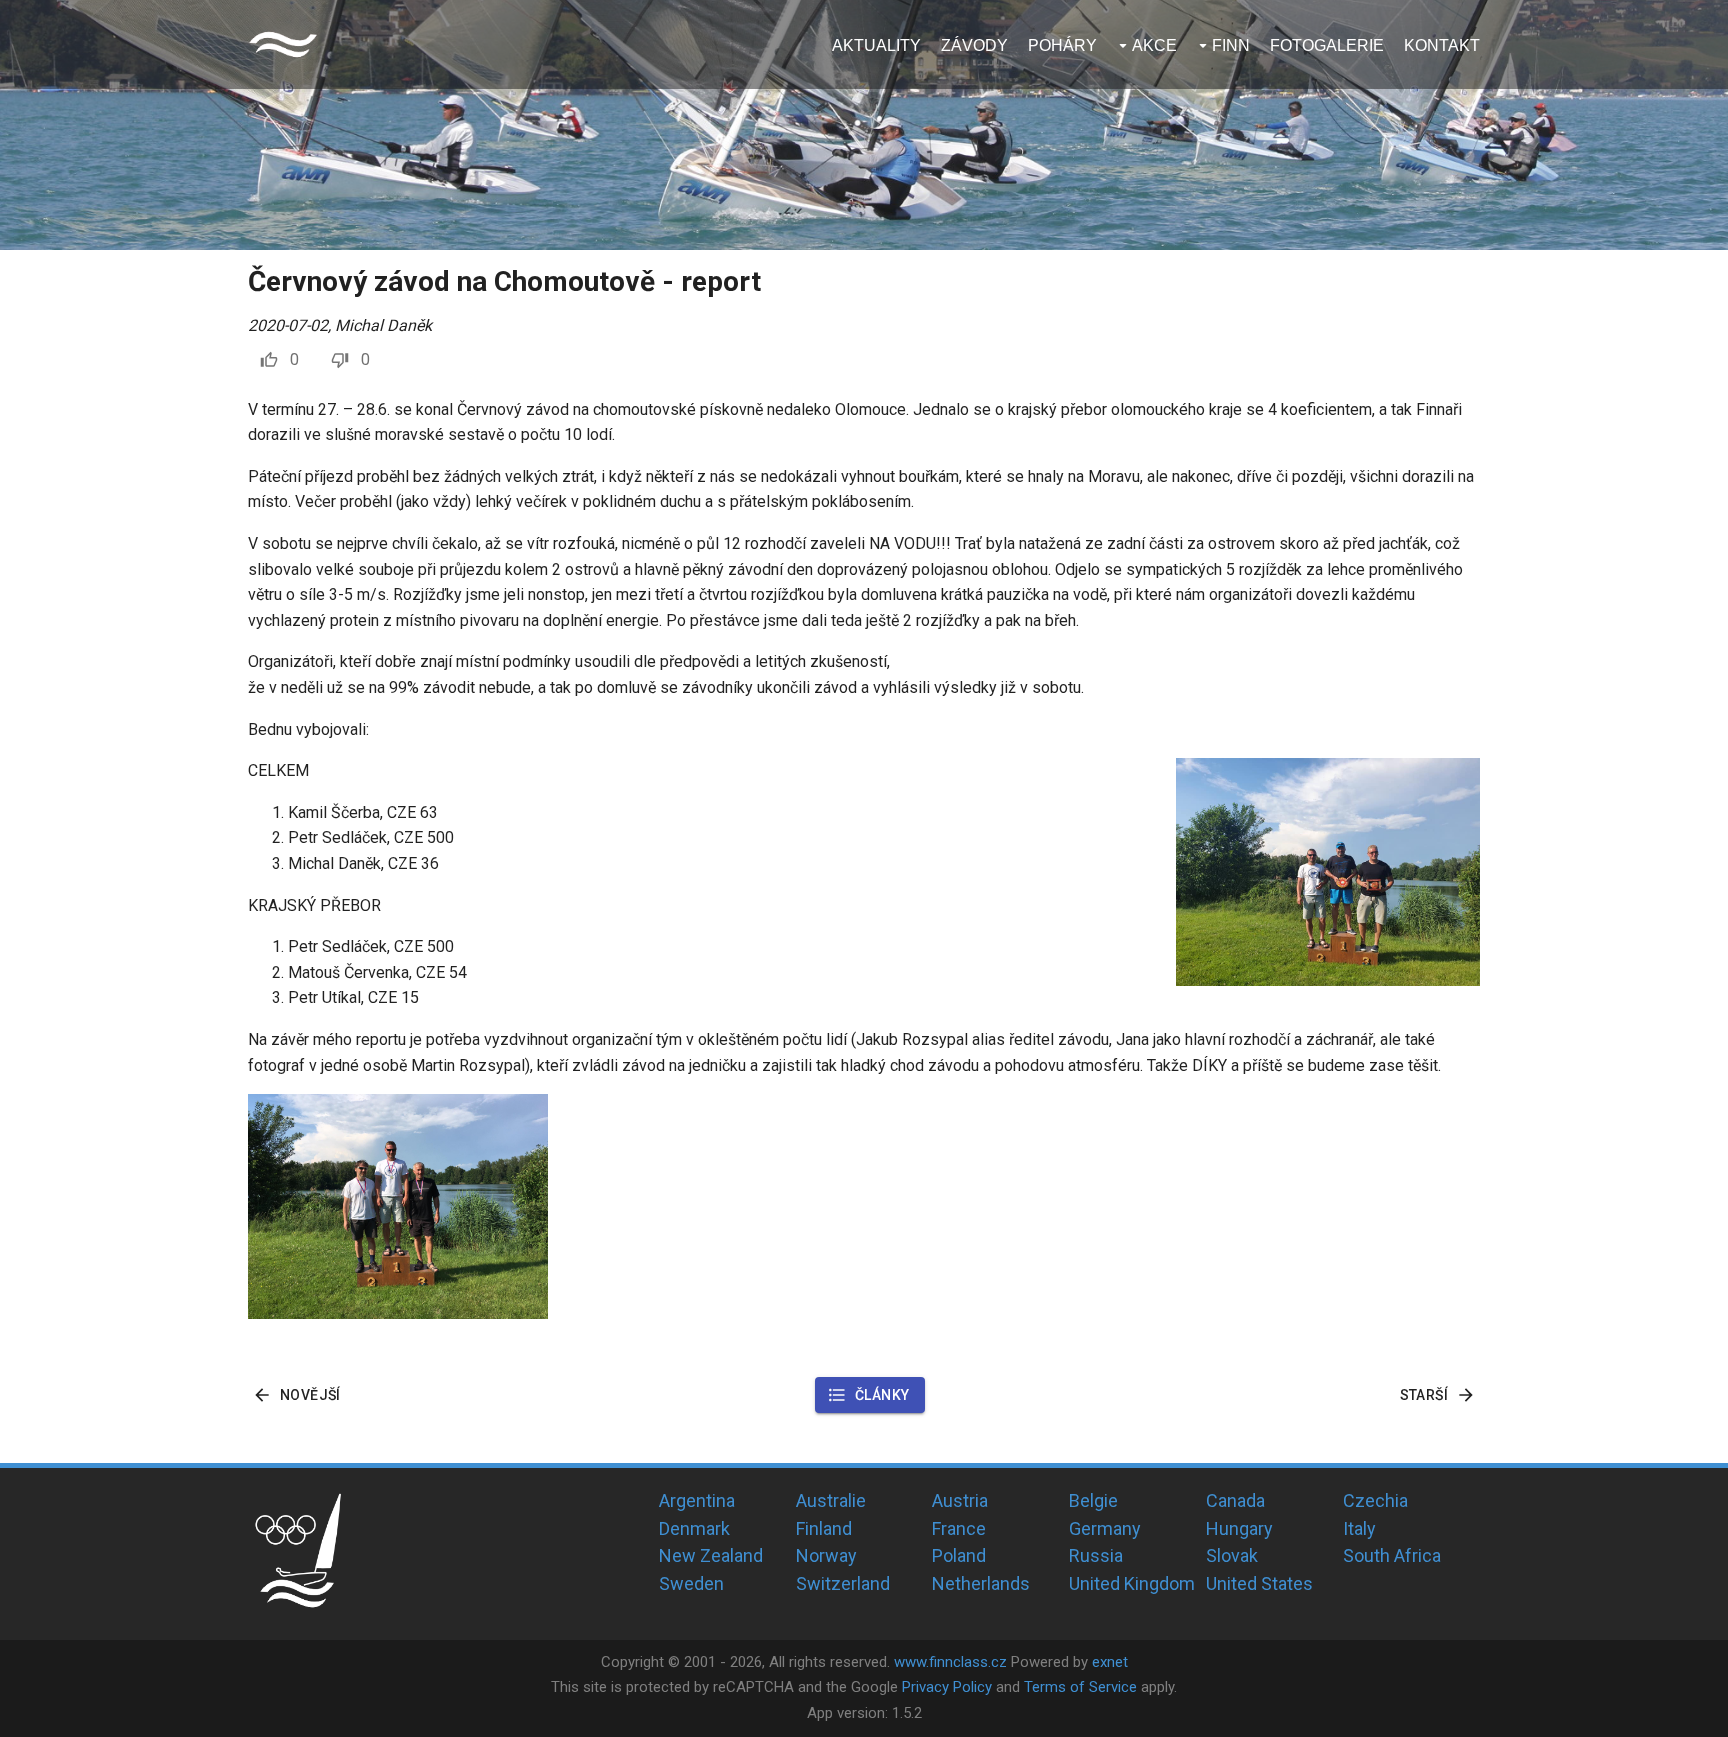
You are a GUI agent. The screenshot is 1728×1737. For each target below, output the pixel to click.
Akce (1154, 45)
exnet (1110, 1662)
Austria (960, 1500)
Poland (959, 1555)
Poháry (1062, 45)
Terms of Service (1080, 1687)
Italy (1359, 1528)
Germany (1105, 1528)
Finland (824, 1528)
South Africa (1392, 1555)
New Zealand (711, 1555)
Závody (974, 45)
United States (1259, 1583)
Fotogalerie (1327, 45)
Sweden (691, 1583)
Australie (831, 1500)
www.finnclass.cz (950, 1662)
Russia (1096, 1555)
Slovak (1232, 1555)
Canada (1235, 1500)
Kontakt (1442, 45)
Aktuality (876, 45)
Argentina (697, 1500)
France (959, 1528)
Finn (1231, 45)
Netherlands (981, 1583)
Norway (826, 1555)
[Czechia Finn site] (283, 44)
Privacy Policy (947, 1687)
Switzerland (843, 1583)
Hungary (1239, 1528)
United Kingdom (1132, 1583)
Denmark (694, 1528)
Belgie (1093, 1500)
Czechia (1375, 1500)
